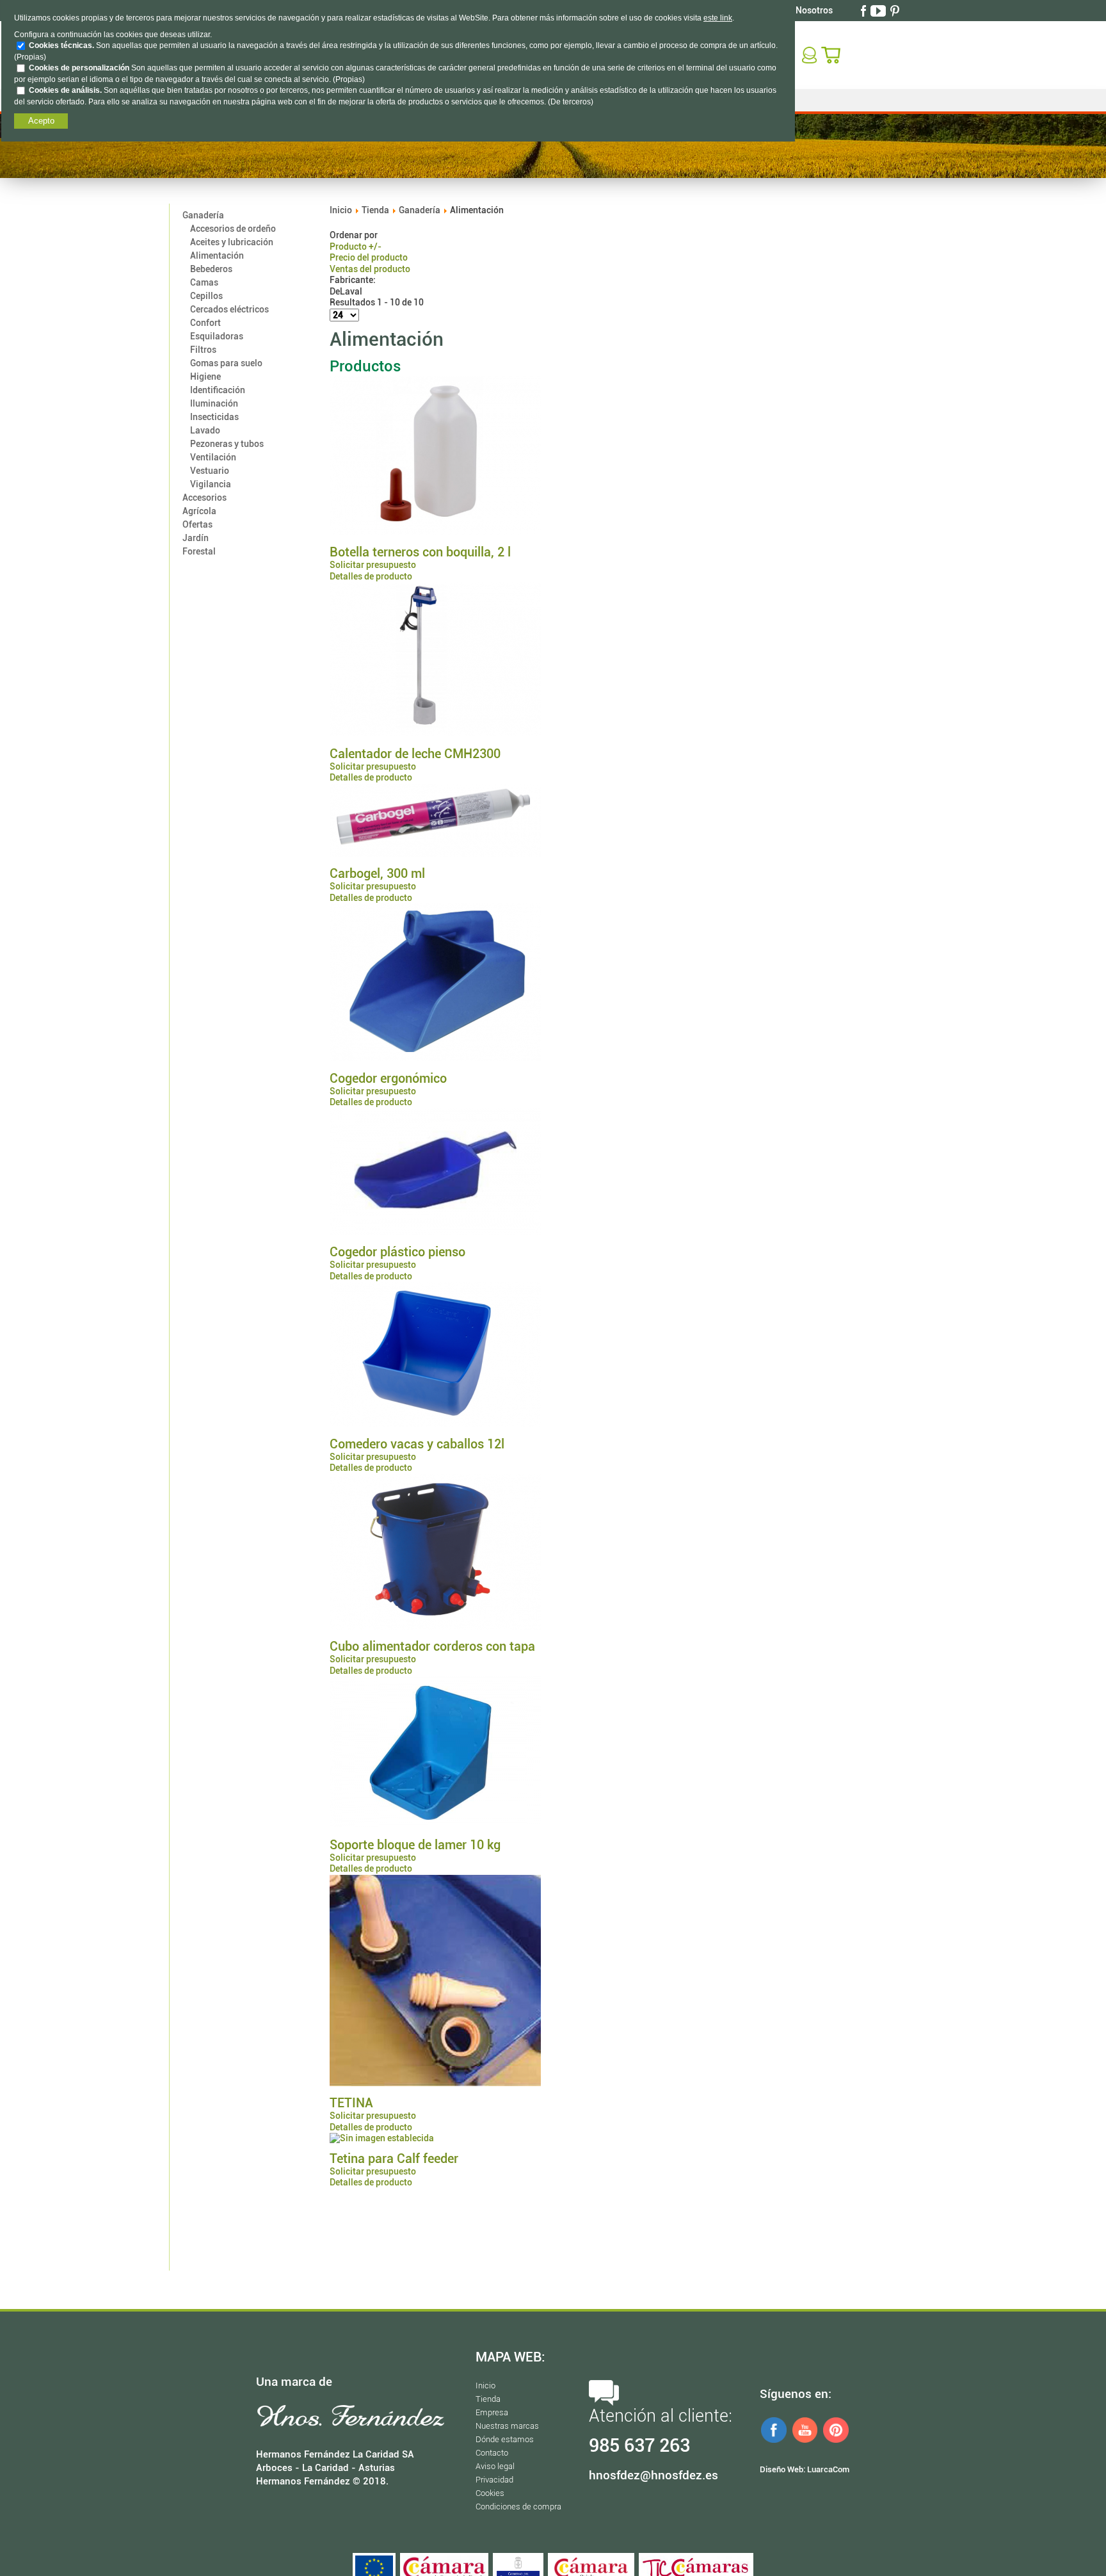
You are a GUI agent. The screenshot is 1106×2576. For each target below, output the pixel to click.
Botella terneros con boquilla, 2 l (420, 552)
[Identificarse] (811, 54)
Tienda (375, 210)
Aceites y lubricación (232, 242)
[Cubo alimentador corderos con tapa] (435, 1626)
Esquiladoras (217, 336)
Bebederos (211, 269)
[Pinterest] (896, 10)
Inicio (341, 210)
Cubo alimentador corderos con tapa (432, 1646)
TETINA (351, 2103)
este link (718, 18)
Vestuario (210, 471)
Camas (204, 282)
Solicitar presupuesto (373, 565)
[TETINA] (435, 2083)
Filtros (203, 350)
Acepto (41, 121)
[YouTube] (879, 10)
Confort (205, 323)
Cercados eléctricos (229, 309)
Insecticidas (214, 417)
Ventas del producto (370, 269)
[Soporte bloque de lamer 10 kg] (435, 1824)
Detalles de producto (371, 576)
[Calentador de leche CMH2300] (435, 733)
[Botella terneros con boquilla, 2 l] (435, 532)
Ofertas (197, 524)
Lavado (205, 430)
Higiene (205, 377)
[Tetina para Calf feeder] (382, 2138)
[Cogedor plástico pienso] (435, 1232)
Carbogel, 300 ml (377, 873)
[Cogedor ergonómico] (435, 1058)
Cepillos (206, 296)
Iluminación (214, 403)
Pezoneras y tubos (227, 444)
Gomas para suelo (226, 363)
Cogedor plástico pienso (397, 1252)
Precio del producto (369, 257)
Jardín (196, 538)
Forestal (199, 551)
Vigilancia (211, 484)
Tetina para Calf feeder (394, 2159)
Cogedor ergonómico (388, 1078)
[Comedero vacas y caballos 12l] (435, 1423)
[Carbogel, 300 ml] (435, 854)
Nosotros (814, 10)
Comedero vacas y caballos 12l (417, 1444)
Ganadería (203, 215)
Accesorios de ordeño (233, 229)
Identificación (218, 390)
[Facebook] (865, 10)
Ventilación (213, 457)
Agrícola (199, 511)
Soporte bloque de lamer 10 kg (415, 1845)
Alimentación (217, 255)
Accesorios (204, 498)
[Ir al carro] (832, 54)
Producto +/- (356, 247)
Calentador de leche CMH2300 (415, 754)
